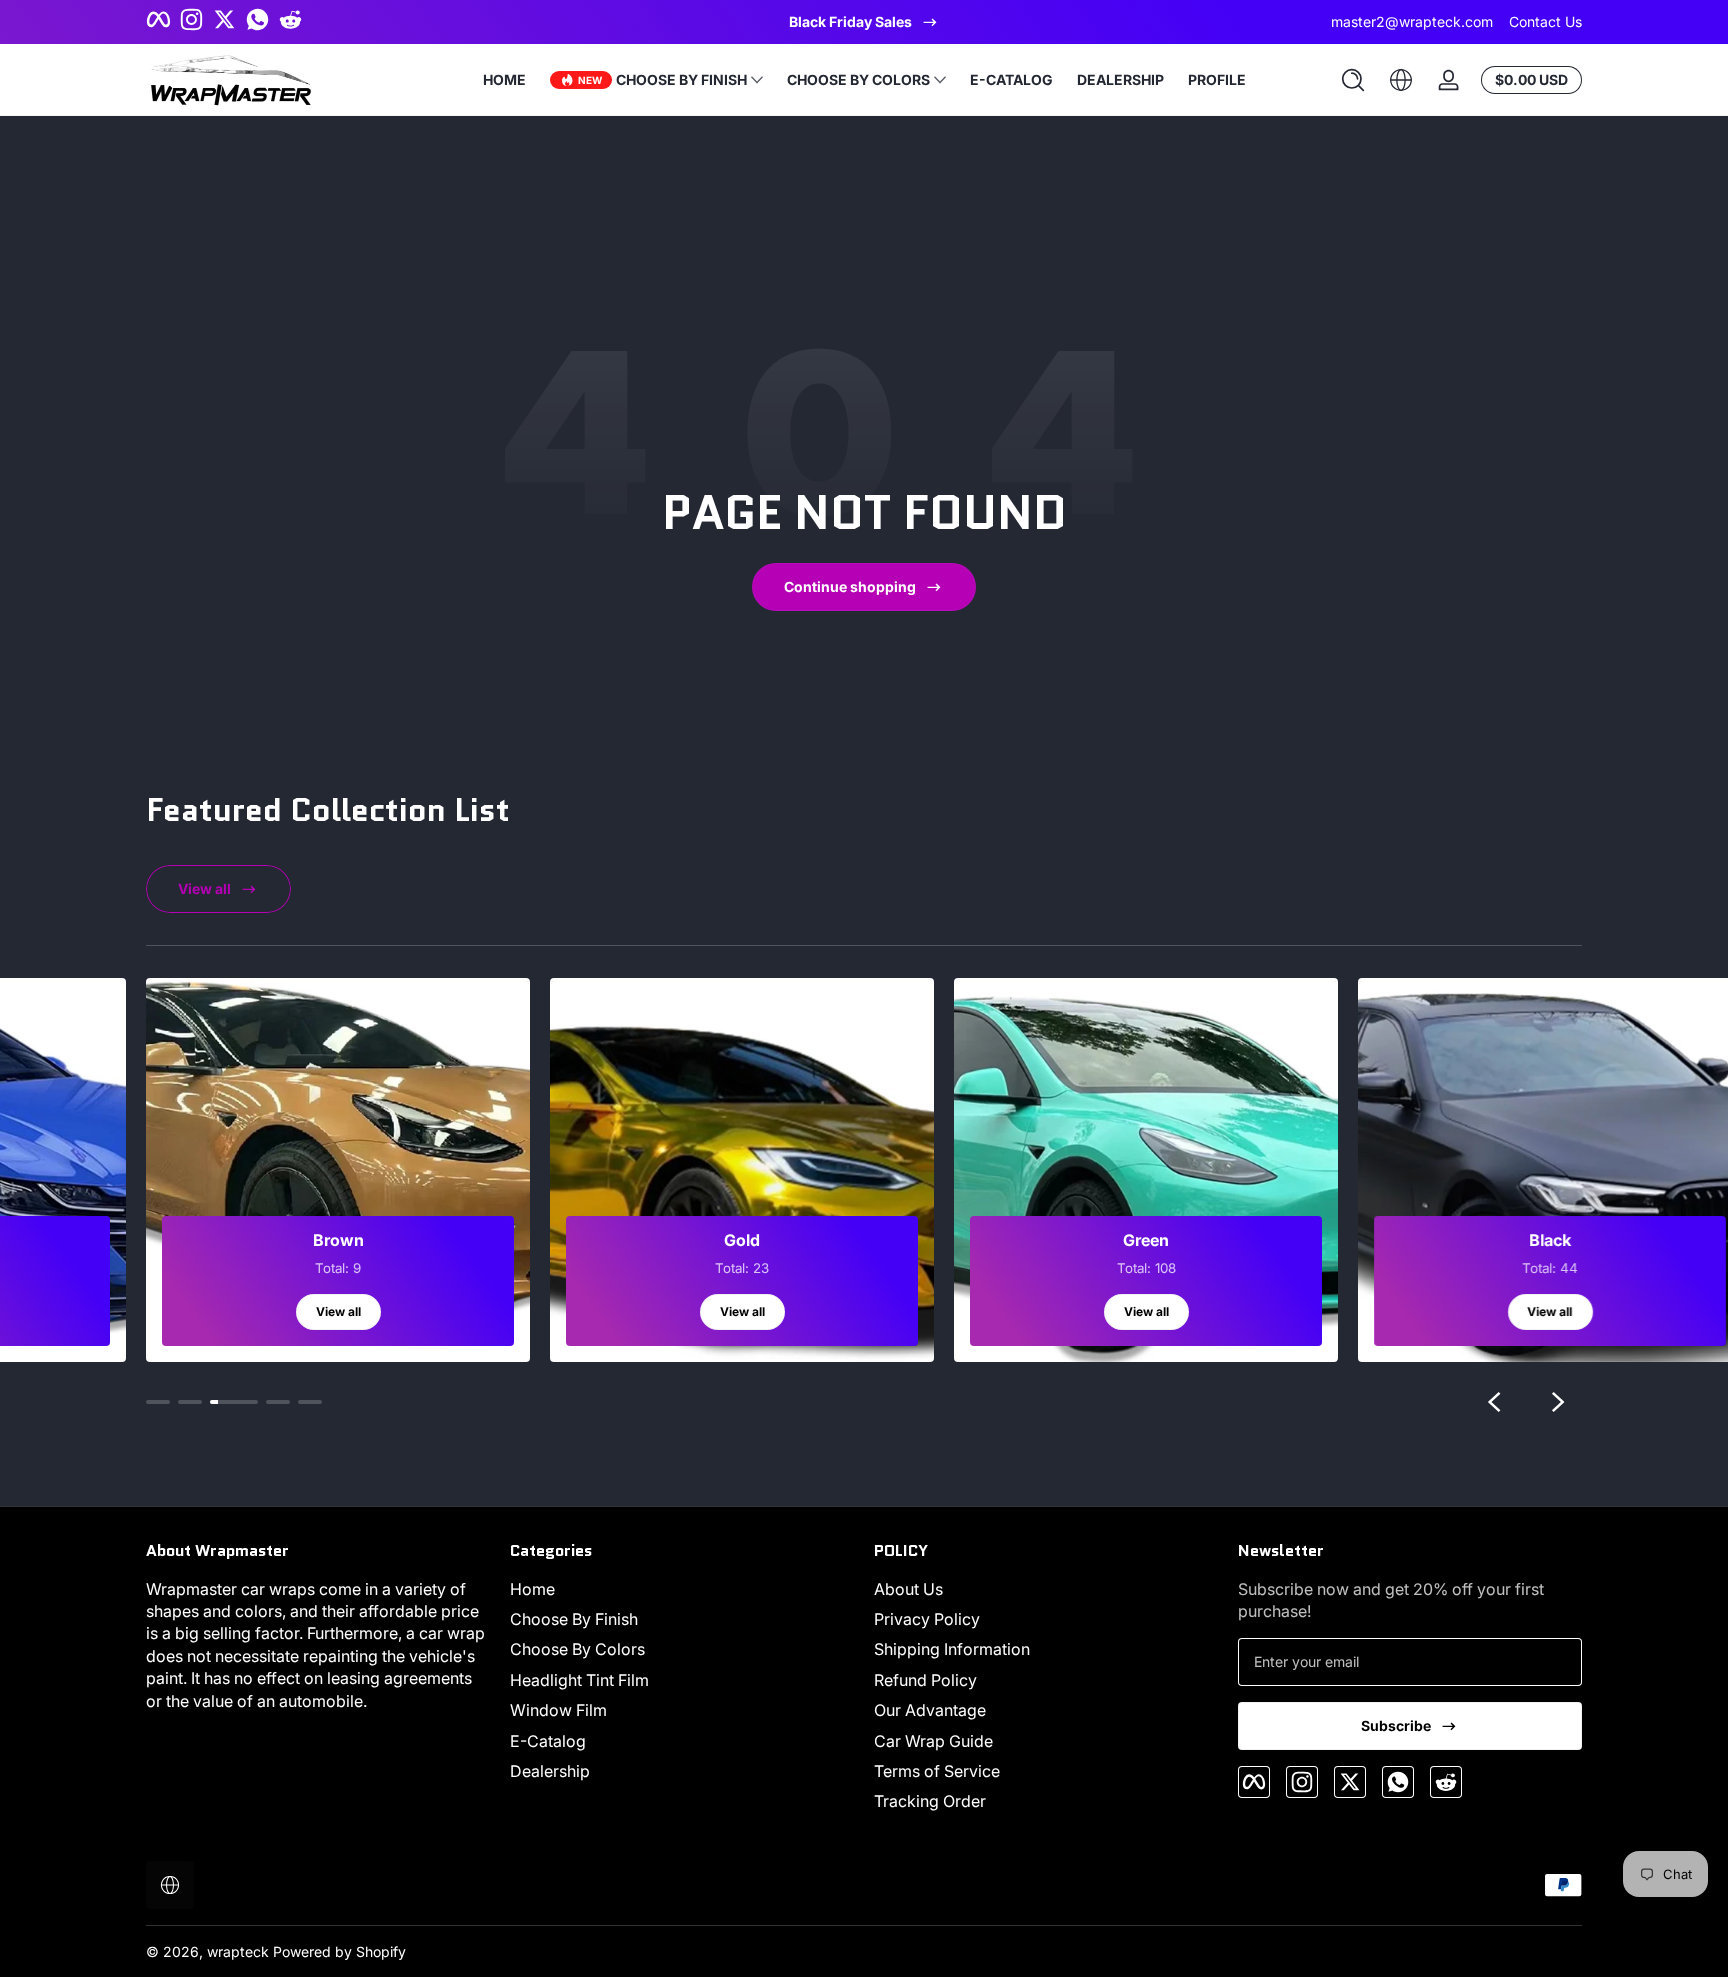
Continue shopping (850, 586)
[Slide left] (1494, 1402)
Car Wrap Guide (933, 1741)
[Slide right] (1558, 1402)
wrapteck (238, 1951)
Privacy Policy (927, 1619)
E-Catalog (548, 1741)
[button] (1353, 80)
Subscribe (1396, 1725)
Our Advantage (930, 1710)
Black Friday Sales (850, 21)
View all (204, 888)
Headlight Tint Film (579, 1680)
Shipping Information (952, 1649)
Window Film (558, 1710)
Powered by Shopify (339, 1951)
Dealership (550, 1771)
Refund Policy (925, 1680)
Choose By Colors (577, 1649)
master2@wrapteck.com (1412, 21)
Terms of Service (937, 1771)
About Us (908, 1589)
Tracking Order (930, 1801)
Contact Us (1545, 21)
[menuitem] (682, 1589)
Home (532, 1589)
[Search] (1353, 80)
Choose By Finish (574, 1619)
